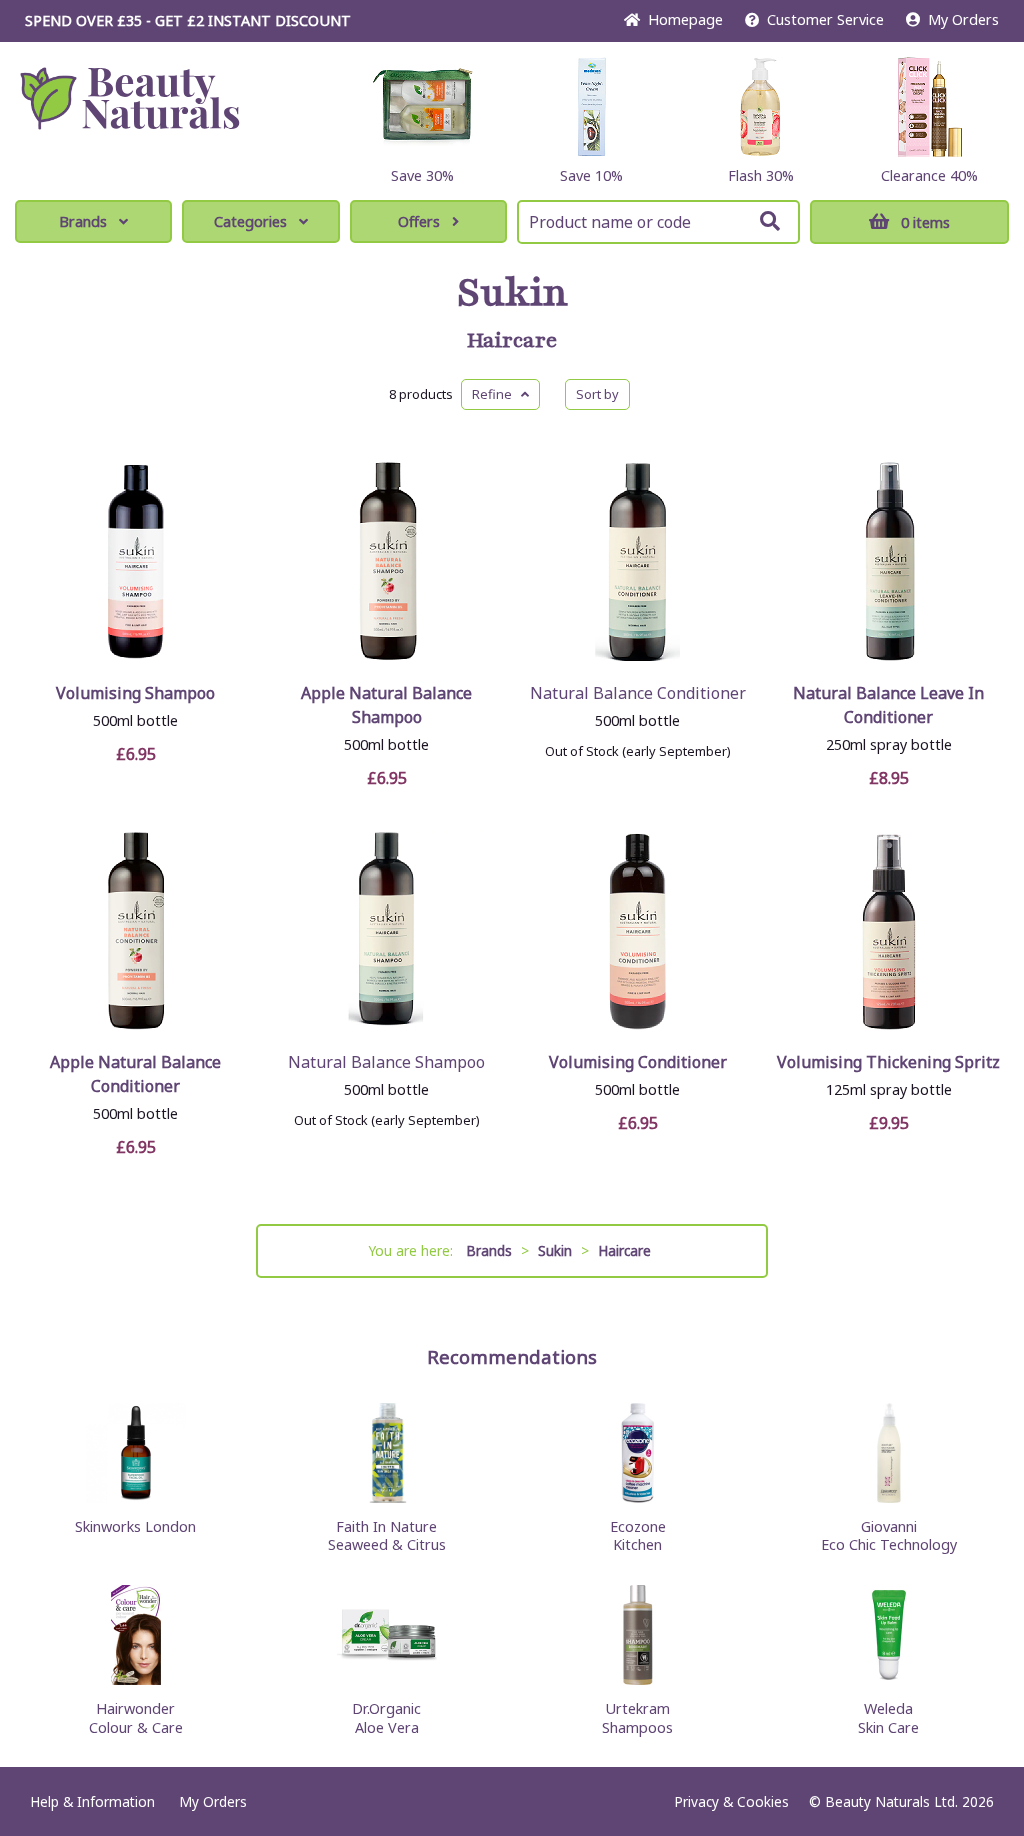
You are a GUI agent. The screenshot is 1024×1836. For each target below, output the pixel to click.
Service (825, 19)
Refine (496, 394)
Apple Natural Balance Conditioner (135, 1074)
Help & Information (92, 1801)
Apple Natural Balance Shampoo (386, 705)
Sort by (597, 394)
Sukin (512, 293)
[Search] (770, 221)
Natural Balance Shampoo (386, 1062)
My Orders (959, 19)
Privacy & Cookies (731, 1801)
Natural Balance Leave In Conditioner (888, 705)
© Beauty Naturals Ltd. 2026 (901, 1801)
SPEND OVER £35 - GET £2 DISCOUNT (188, 20)
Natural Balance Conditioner (638, 693)
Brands (83, 221)
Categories (250, 221)
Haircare (512, 341)
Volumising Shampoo (135, 693)
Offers (419, 221)
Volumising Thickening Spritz (888, 1062)
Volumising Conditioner (638, 1062)
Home (681, 19)
